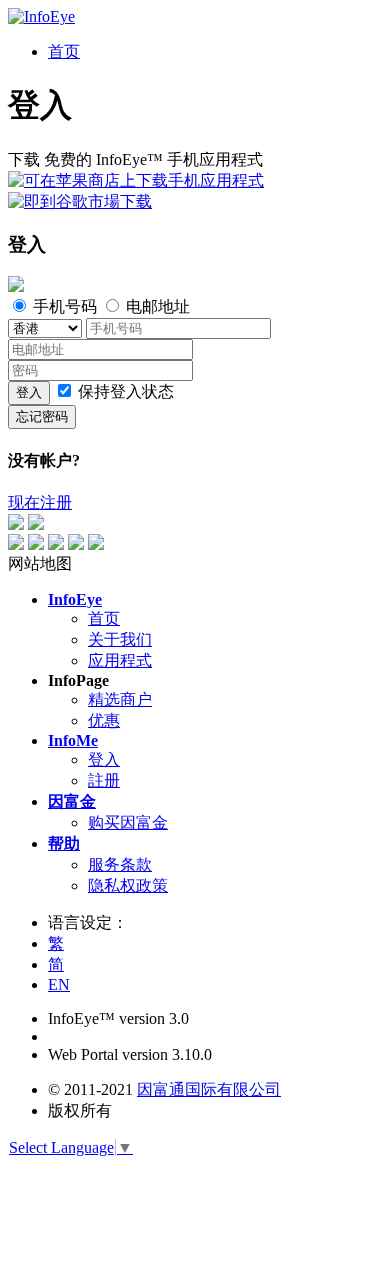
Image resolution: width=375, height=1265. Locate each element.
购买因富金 (128, 822)
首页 (104, 618)
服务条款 (120, 864)
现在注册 (40, 502)
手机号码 (65, 306)
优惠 (104, 720)
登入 (29, 392)
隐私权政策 (128, 885)
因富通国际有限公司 (209, 1089)
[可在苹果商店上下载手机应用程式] (136, 180)
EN (59, 984)
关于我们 (120, 639)
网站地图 (40, 563)
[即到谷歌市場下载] (80, 201)
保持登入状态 (126, 391)
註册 (104, 780)
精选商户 (120, 699)
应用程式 (120, 660)
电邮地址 (156, 306)
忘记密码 (42, 416)
